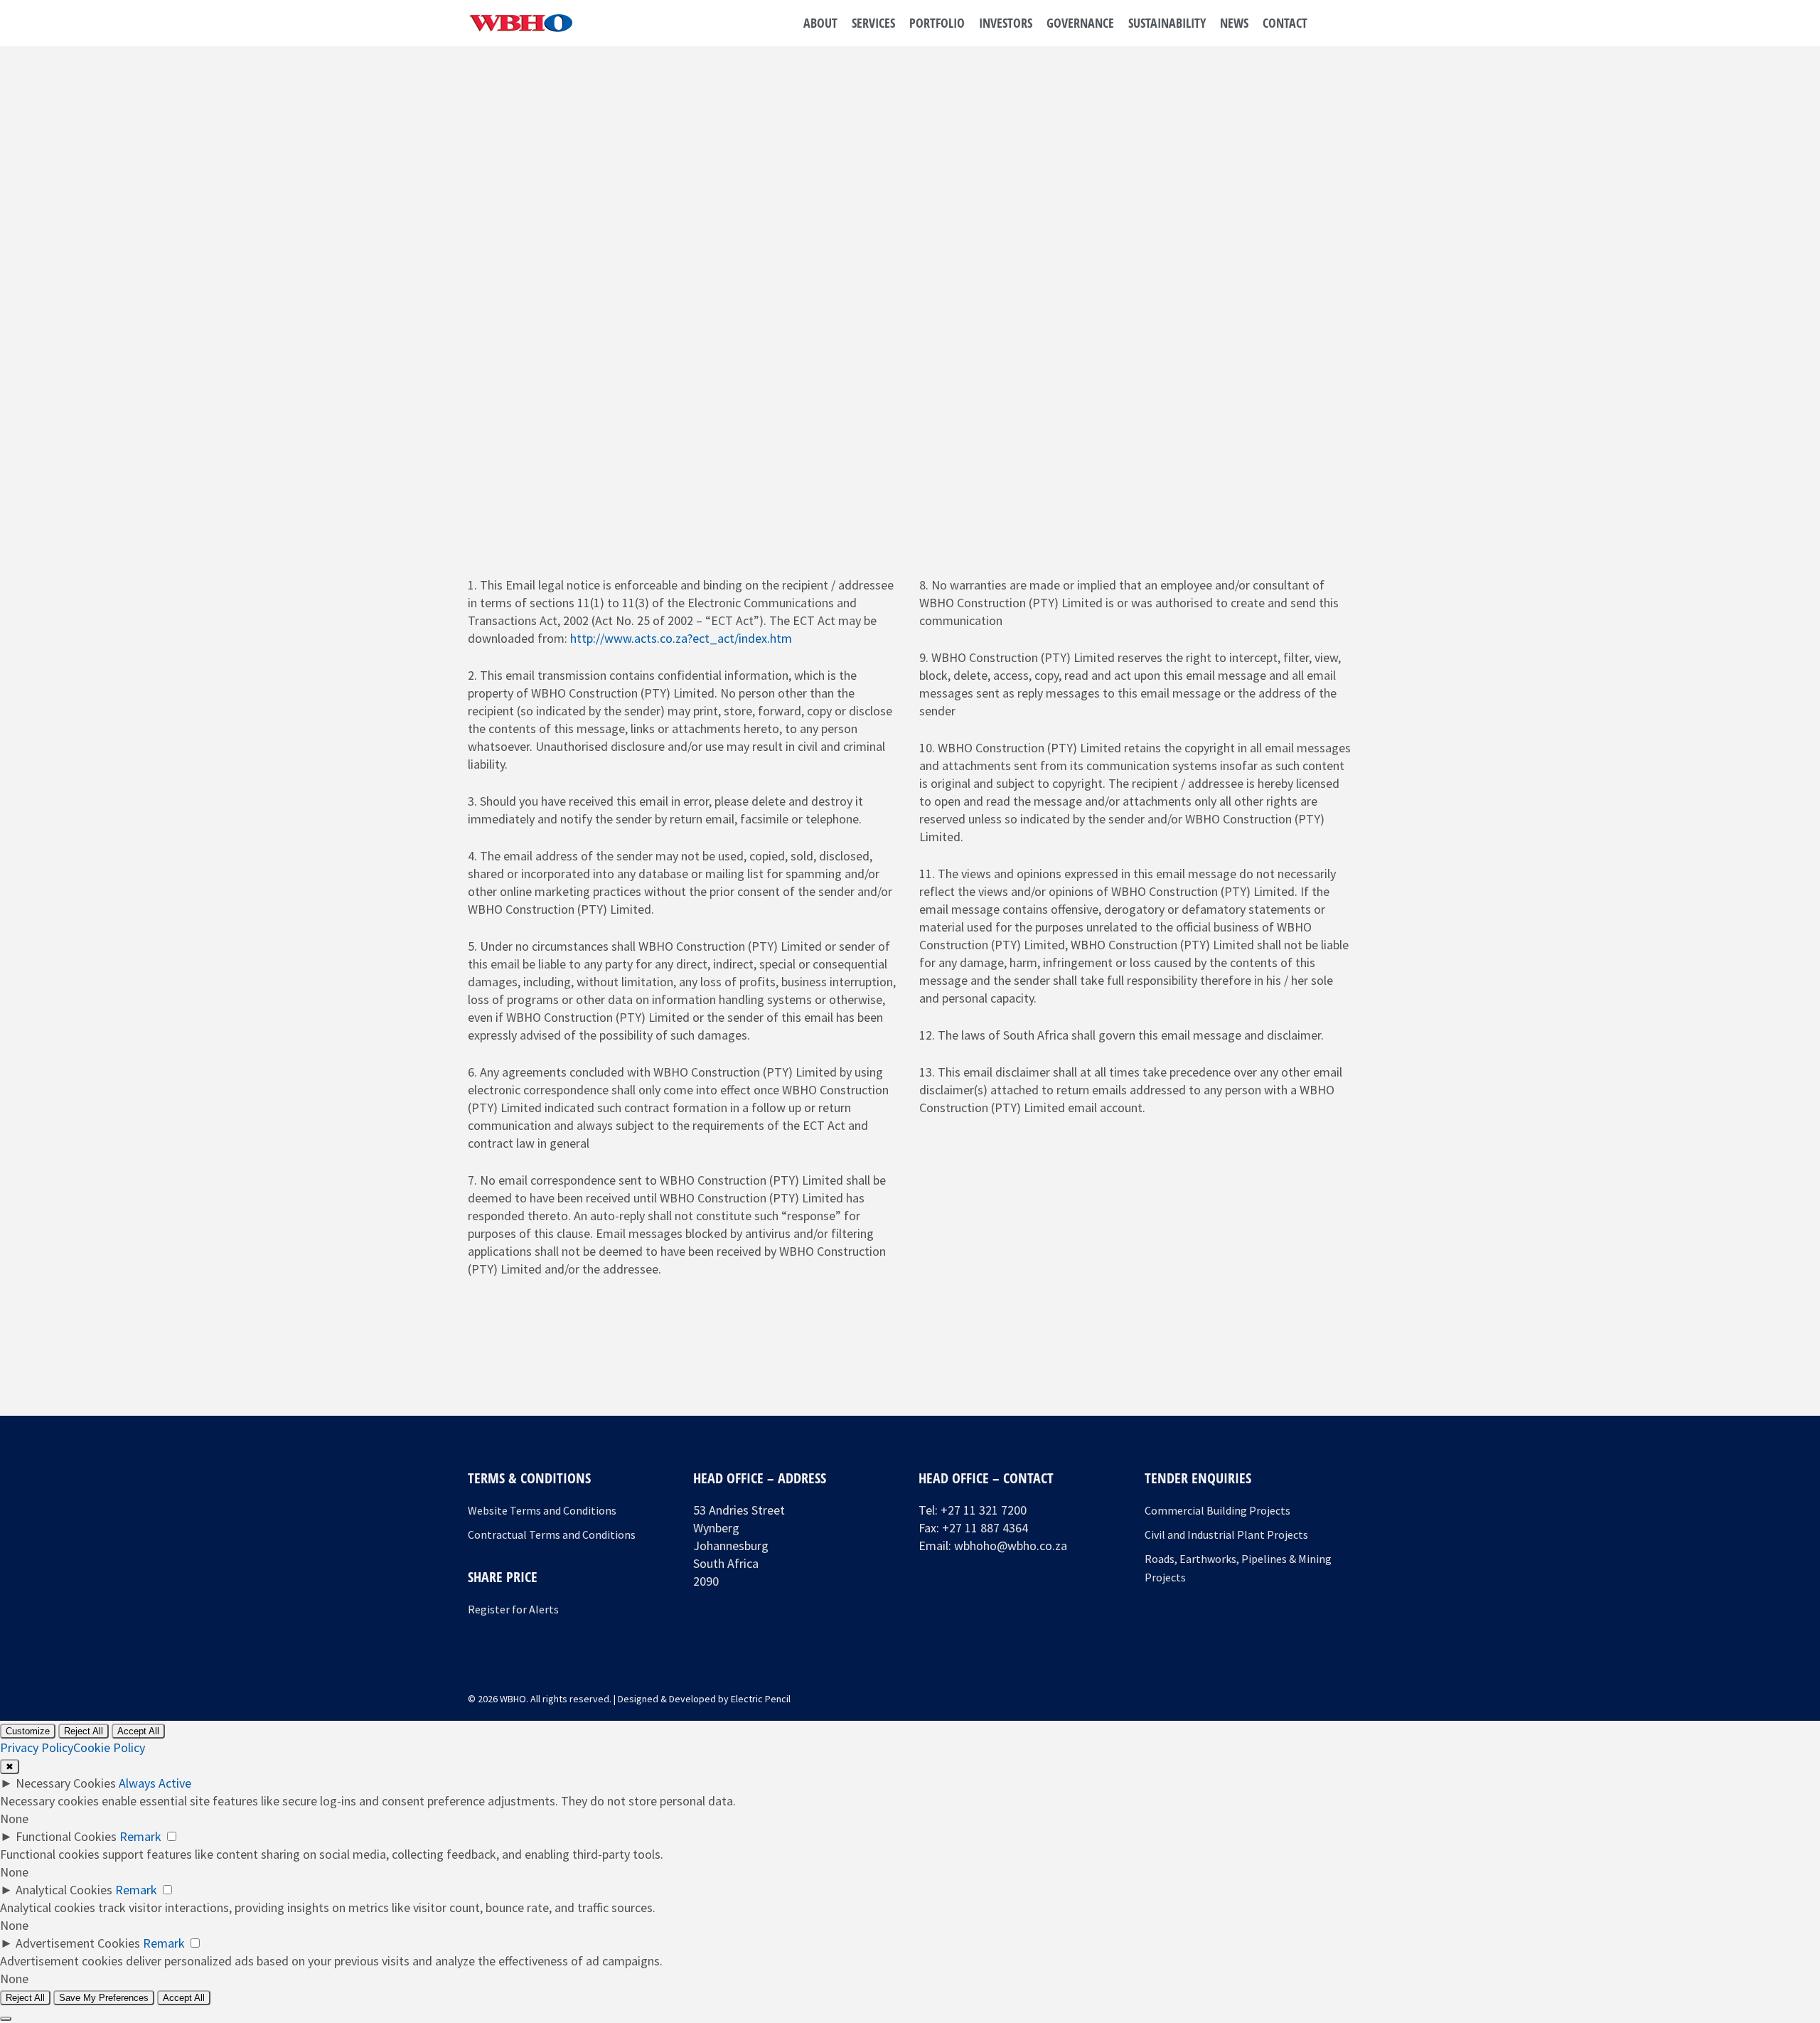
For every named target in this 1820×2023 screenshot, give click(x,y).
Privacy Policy (37, 1747)
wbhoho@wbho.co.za (1011, 1546)
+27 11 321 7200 (984, 1510)
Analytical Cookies (64, 1890)
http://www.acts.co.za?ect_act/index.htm (681, 638)
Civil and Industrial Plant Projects (1226, 1534)
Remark (140, 1836)
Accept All (138, 1731)
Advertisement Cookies (78, 1943)
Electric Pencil (761, 1699)
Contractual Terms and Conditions (552, 1534)
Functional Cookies (66, 1836)
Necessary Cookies (66, 1783)
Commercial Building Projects (1217, 1510)
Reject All (84, 1731)
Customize (28, 1731)
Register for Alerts (513, 1609)
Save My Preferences (104, 1998)
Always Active (155, 1783)
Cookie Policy (109, 1747)
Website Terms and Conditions (542, 1510)
